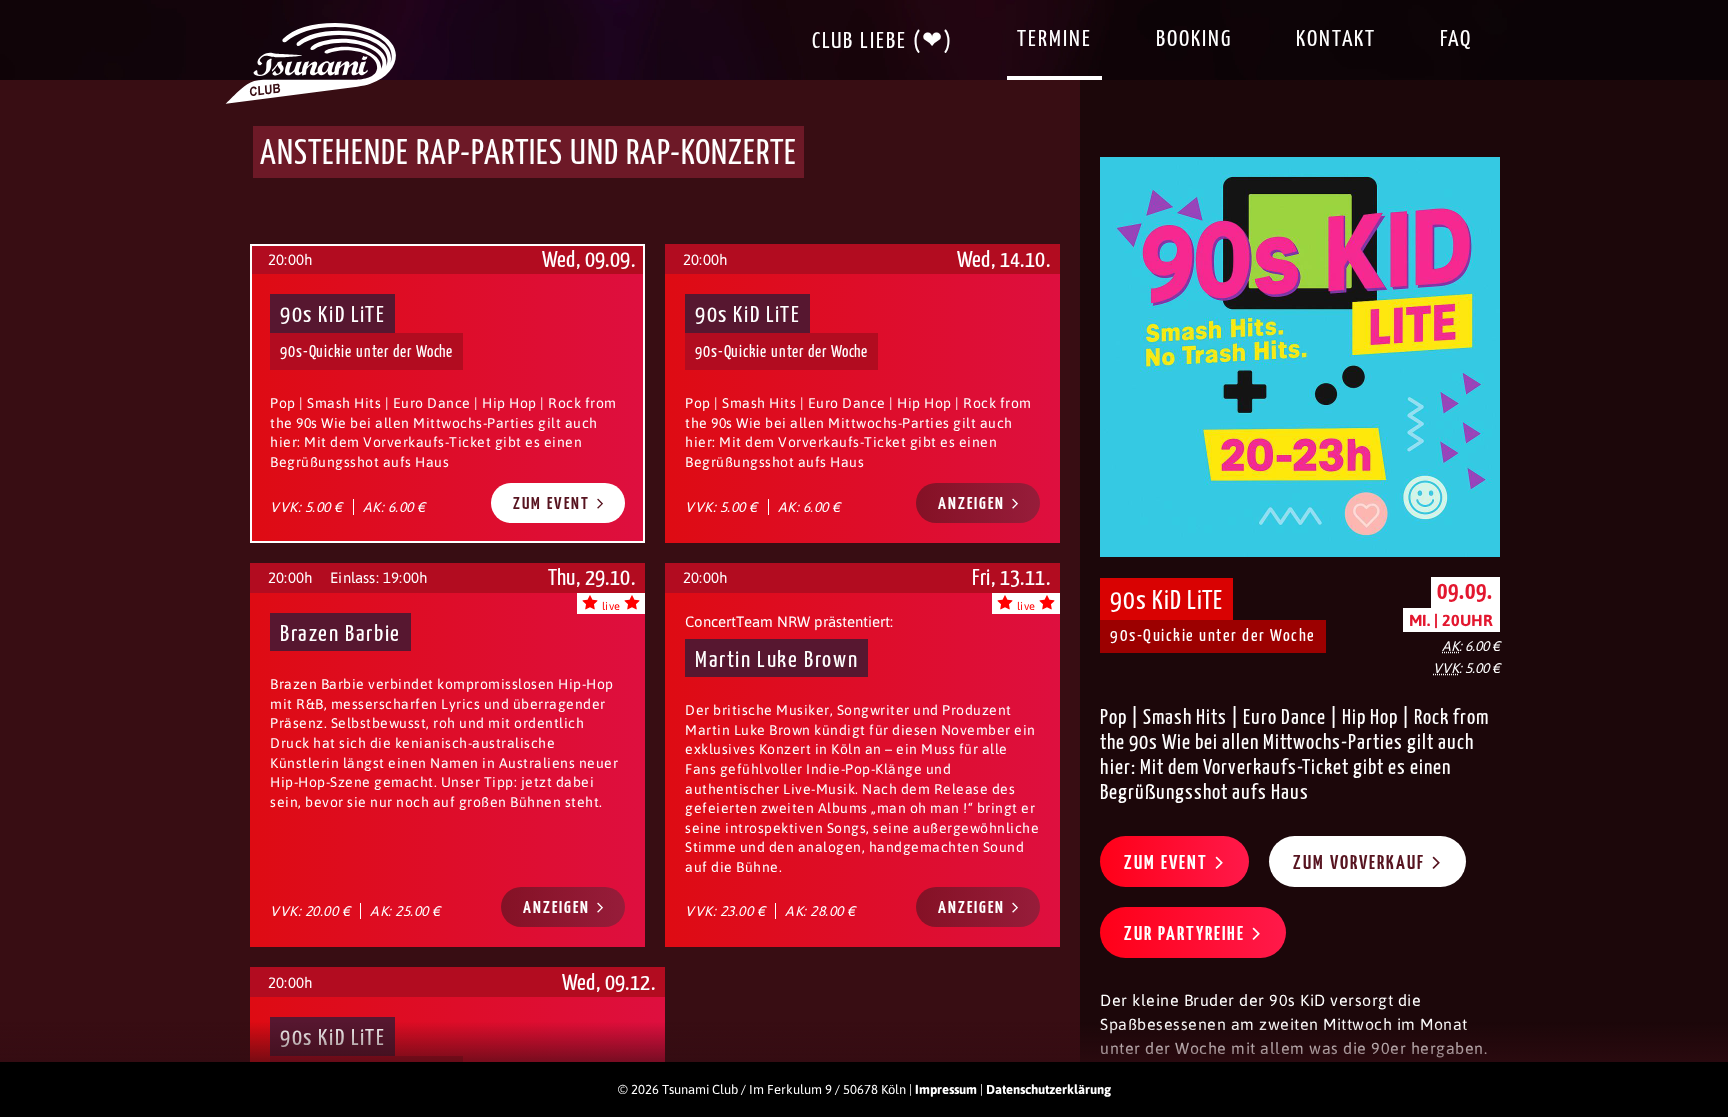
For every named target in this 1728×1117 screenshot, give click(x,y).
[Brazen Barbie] (447, 755)
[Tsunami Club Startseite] (311, 99)
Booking (1194, 39)
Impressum (946, 1089)
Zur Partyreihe (1187, 934)
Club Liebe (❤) (882, 41)
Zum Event (554, 504)
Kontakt (1336, 39)
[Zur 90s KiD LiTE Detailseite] (1300, 357)
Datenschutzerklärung (1048, 1089)
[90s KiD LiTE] (862, 393)
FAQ (1456, 39)
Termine (1054, 39)
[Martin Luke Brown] (862, 755)
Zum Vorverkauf (1361, 863)
